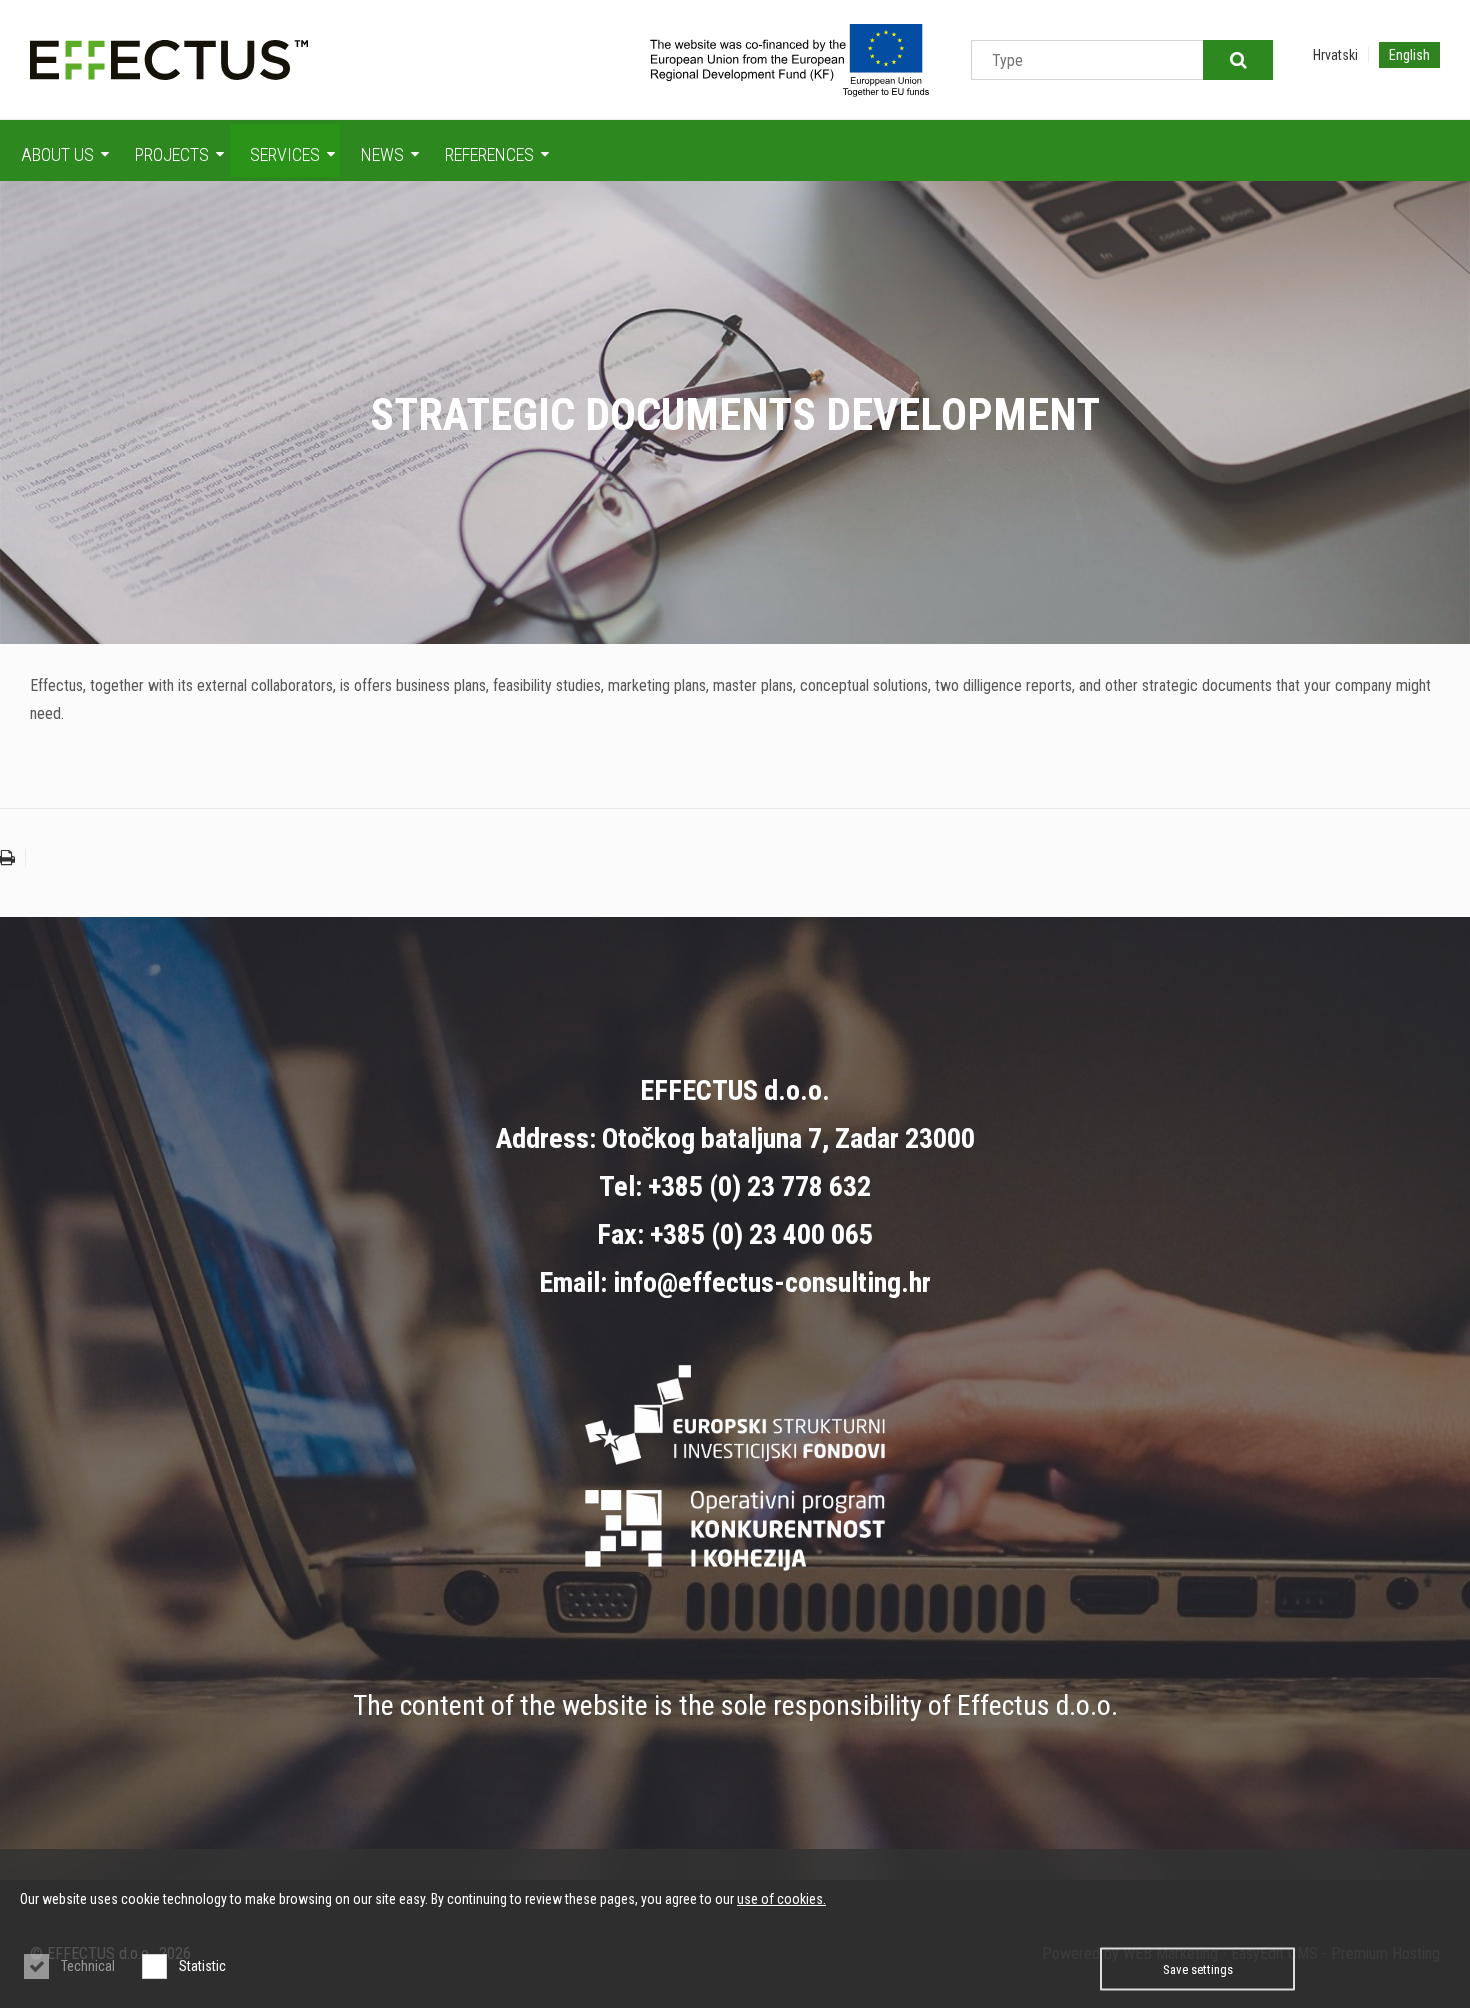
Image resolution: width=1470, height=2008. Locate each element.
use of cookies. (781, 1899)
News (382, 154)
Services (285, 154)
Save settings (1198, 1969)
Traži (1238, 60)
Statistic (202, 1966)
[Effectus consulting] (169, 60)
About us (57, 154)
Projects (172, 154)
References (489, 154)
